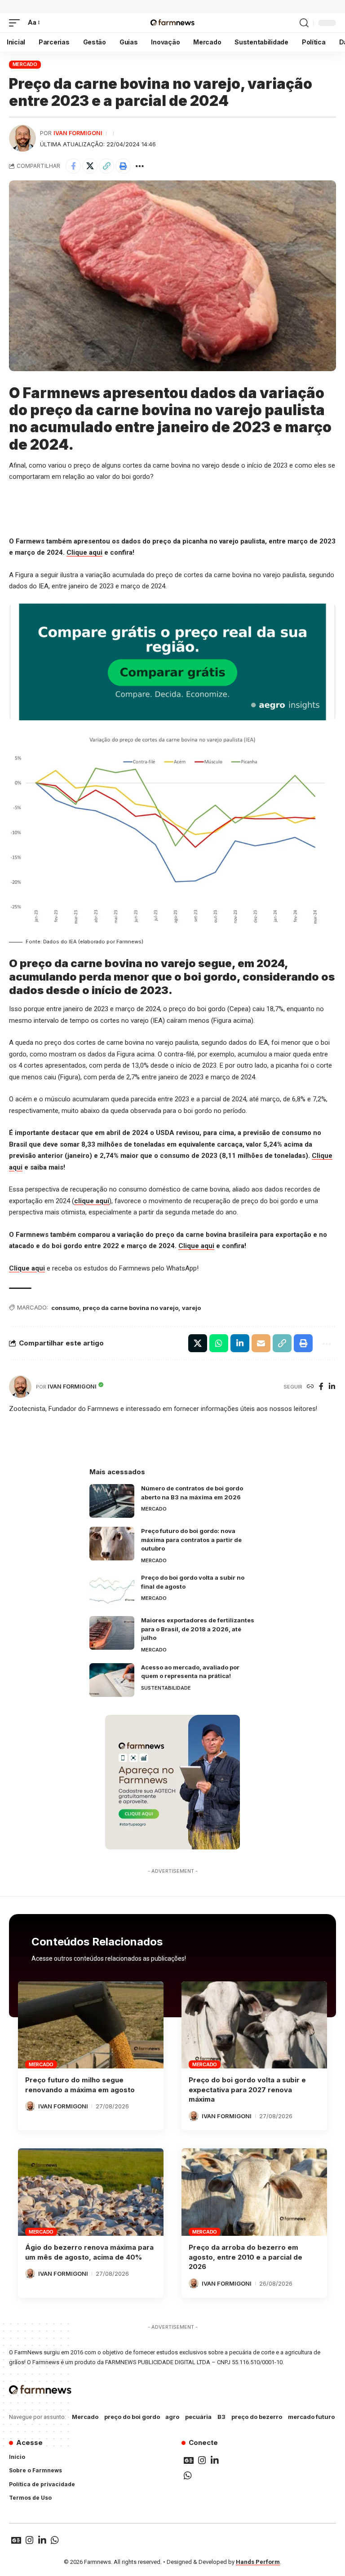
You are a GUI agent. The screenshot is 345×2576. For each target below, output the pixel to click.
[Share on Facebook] (73, 166)
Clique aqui (84, 552)
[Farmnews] (172, 23)
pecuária (198, 2417)
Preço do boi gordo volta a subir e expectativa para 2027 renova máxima (247, 2090)
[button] (17, 23)
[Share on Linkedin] (240, 1343)
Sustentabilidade (166, 1688)
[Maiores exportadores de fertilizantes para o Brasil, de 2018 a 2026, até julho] (112, 1633)
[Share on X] (90, 166)
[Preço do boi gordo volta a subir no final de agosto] (112, 1590)
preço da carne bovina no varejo (130, 1308)
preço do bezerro (257, 2417)
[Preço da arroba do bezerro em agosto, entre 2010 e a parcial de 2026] (254, 2192)
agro (172, 2417)
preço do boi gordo (132, 2417)
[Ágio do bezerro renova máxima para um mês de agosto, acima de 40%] (91, 2192)
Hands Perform (258, 2562)
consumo (65, 1308)
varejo (191, 1308)
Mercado (25, 64)
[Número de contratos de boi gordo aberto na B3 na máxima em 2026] (112, 1501)
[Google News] (189, 2460)
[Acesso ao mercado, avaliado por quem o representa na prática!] (112, 1680)
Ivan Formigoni (78, 133)
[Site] (310, 1387)
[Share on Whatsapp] (219, 1343)
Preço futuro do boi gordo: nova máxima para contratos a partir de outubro (191, 1540)
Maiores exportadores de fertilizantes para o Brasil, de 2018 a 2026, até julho (198, 1629)
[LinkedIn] (332, 1387)
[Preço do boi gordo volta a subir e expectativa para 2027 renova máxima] (254, 2025)
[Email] (261, 1343)
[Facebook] (321, 1387)
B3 (221, 2417)
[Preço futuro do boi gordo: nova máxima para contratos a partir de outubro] (112, 1544)
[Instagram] (202, 2460)
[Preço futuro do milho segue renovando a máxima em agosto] (91, 2025)
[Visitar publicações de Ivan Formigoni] (22, 138)
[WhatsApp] (188, 2475)
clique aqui (92, 1201)
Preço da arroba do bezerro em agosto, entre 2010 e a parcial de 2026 (245, 2257)
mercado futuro (311, 2417)
